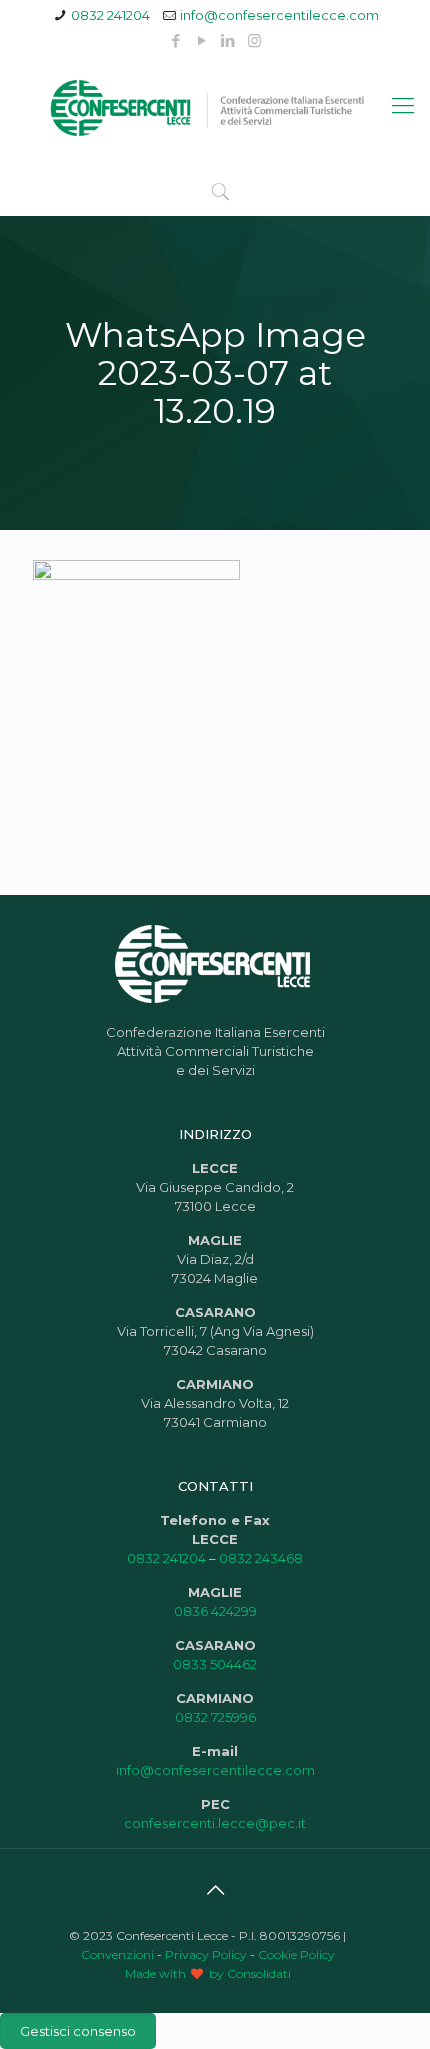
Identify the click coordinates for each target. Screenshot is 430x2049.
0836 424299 (215, 1611)
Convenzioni (117, 1954)
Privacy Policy (206, 1954)
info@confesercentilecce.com (279, 15)
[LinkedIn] (228, 40)
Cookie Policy (296, 1954)
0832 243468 (261, 1558)
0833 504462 (215, 1664)
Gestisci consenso (78, 2031)
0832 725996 (215, 1717)
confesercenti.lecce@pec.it (215, 1823)
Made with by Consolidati (208, 1973)
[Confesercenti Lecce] (215, 106)
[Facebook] (176, 40)
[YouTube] (202, 40)
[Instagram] (254, 40)
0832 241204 (110, 15)
